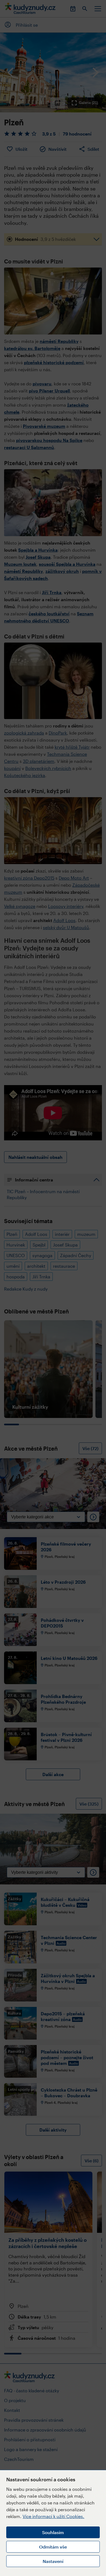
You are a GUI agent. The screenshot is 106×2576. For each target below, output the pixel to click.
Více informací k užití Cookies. (53, 2516)
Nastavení (53, 2561)
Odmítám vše (53, 2547)
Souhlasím (53, 2532)
